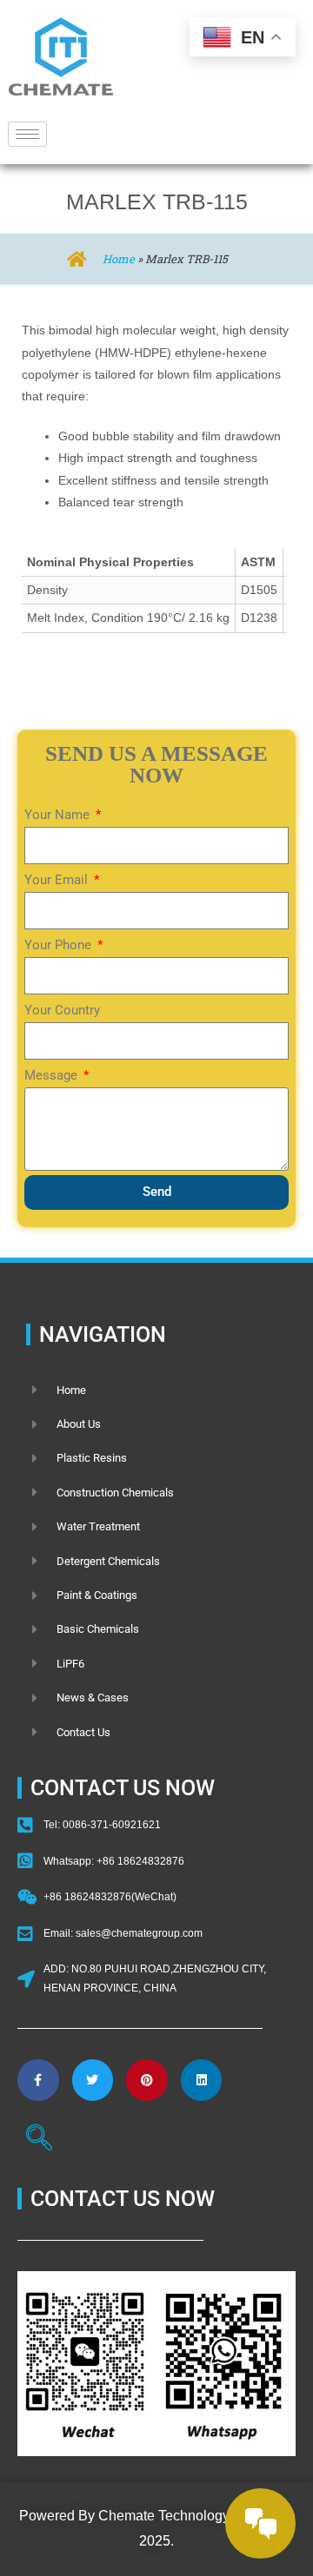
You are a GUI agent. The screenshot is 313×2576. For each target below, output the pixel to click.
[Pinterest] (147, 2080)
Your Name (59, 815)
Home (119, 259)
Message (53, 1075)
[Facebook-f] (38, 2080)
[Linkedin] (202, 2080)
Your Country (62, 1010)
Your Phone (60, 945)
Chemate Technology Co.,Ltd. (190, 2516)
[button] (39, 2140)
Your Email (58, 880)
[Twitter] (93, 2080)
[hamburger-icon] (27, 134)
